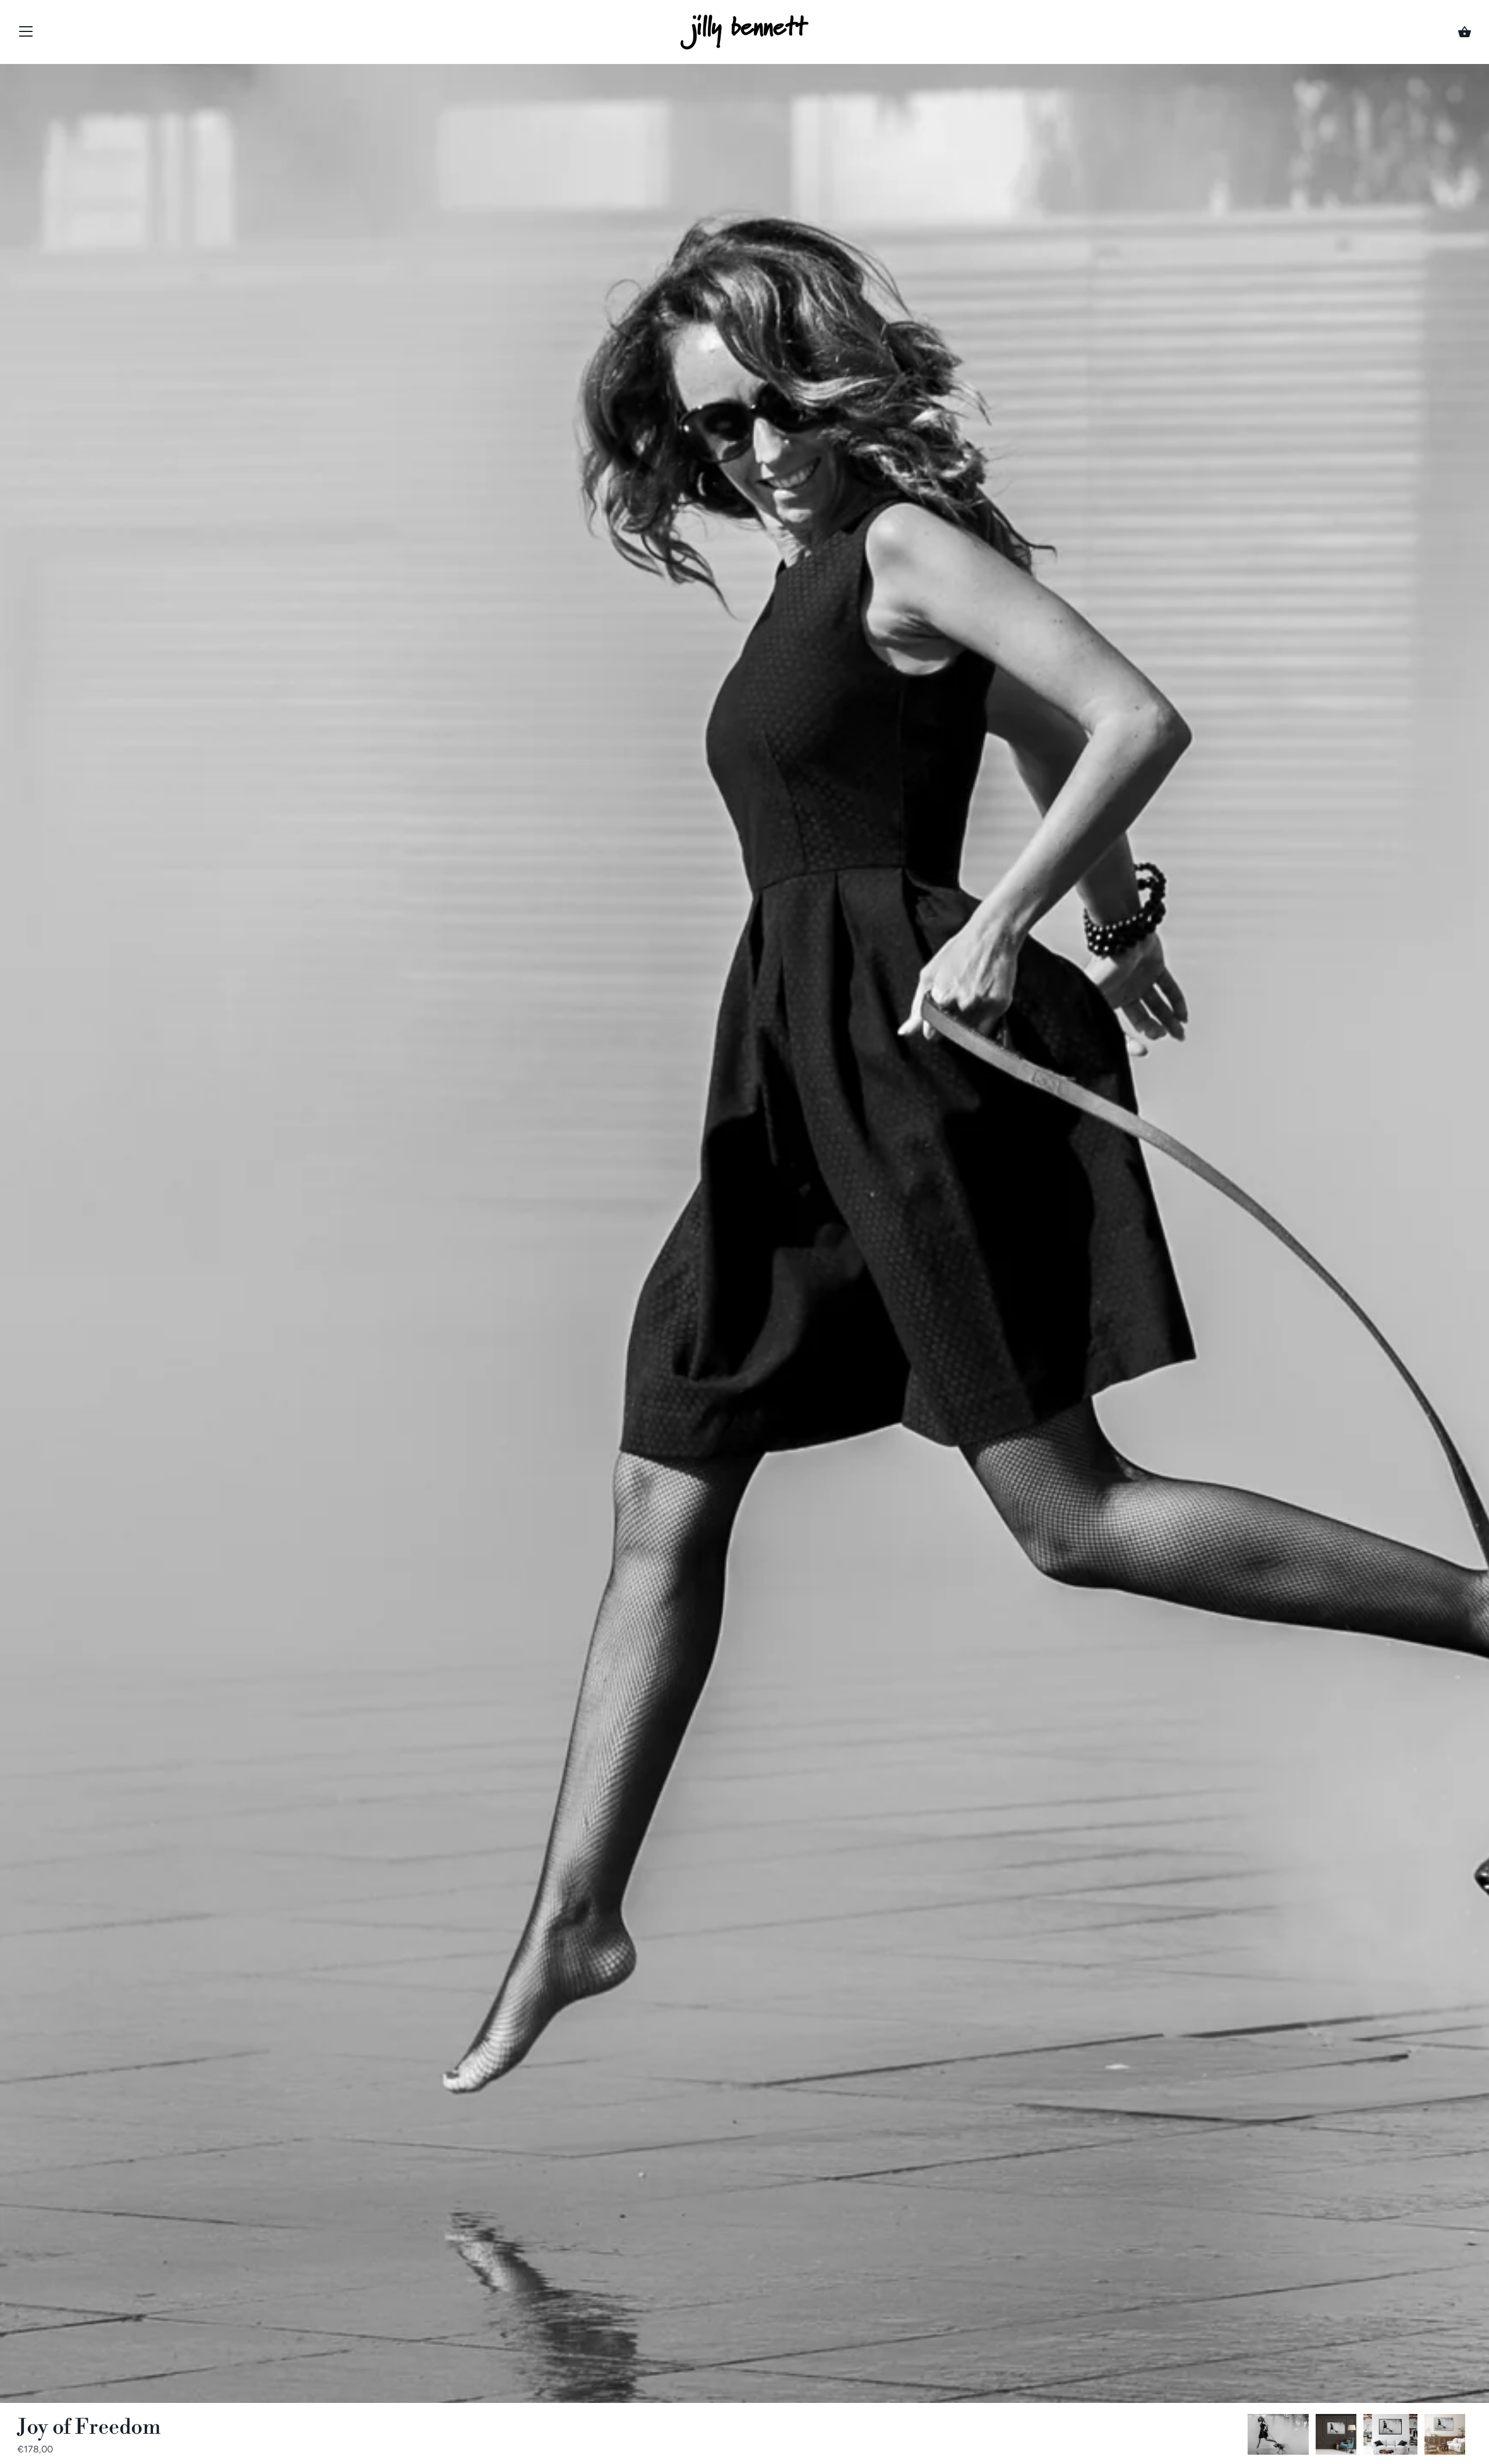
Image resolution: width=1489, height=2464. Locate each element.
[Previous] (1247, 2437)
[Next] (1472, 2437)
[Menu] (26, 34)
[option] (1278, 2436)
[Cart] (1465, 32)
